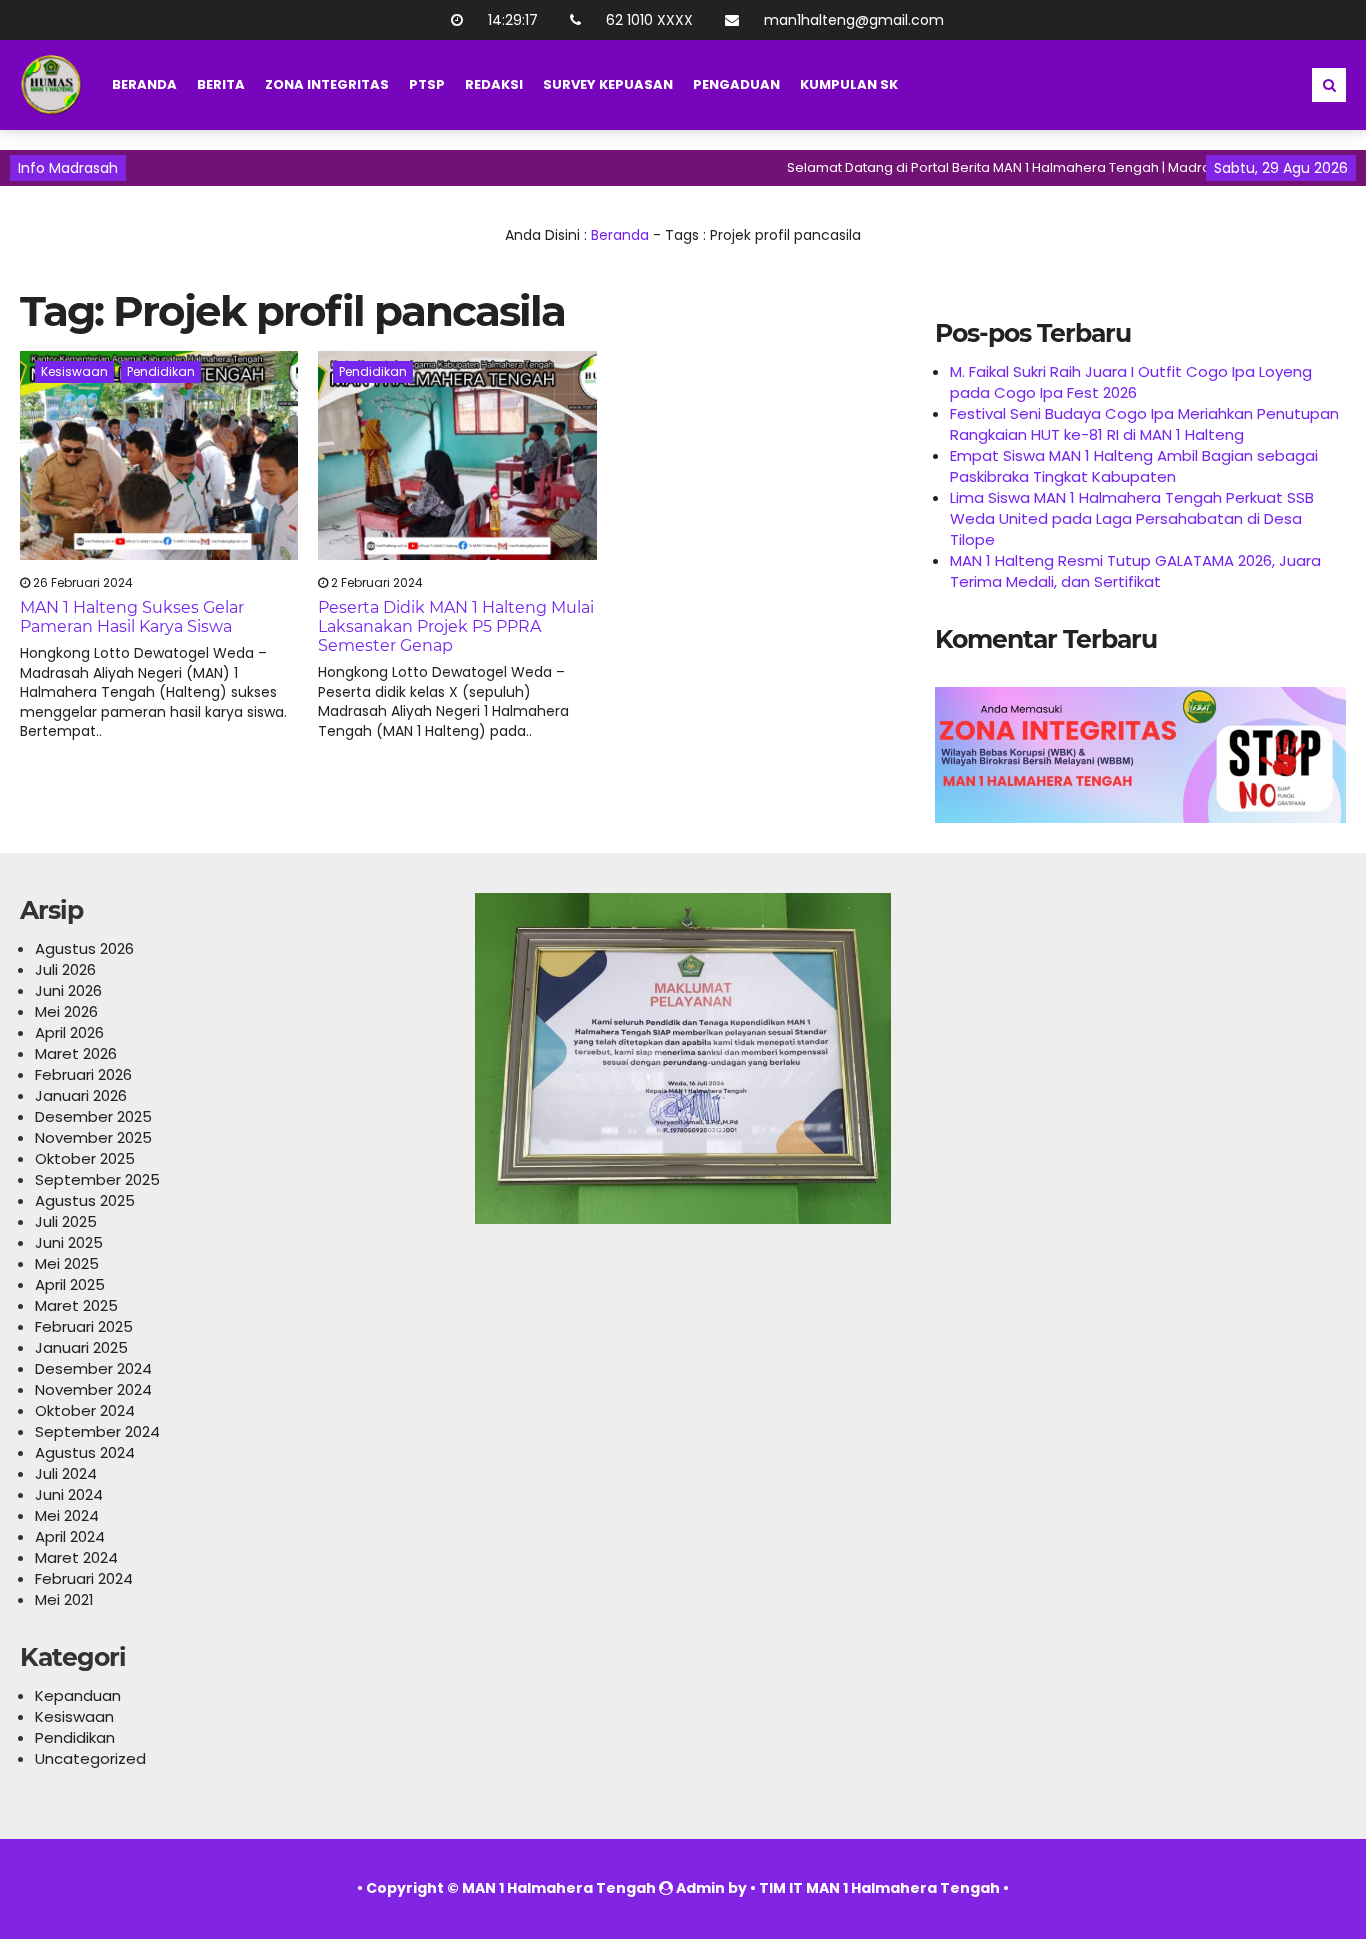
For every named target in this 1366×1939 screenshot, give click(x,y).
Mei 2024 (67, 1515)
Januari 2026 (81, 1095)
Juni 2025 (69, 1242)
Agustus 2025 (85, 1200)
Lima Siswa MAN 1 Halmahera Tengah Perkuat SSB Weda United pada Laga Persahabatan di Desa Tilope (1132, 518)
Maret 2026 (76, 1053)
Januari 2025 (81, 1347)
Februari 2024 (84, 1578)
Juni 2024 (69, 1494)
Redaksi (494, 84)
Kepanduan (78, 1695)
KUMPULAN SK (849, 84)
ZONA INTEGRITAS (327, 84)
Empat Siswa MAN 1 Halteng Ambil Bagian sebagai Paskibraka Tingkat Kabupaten (1134, 466)
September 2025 (97, 1179)
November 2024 (93, 1389)
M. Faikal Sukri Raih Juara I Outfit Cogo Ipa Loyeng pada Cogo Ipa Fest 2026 (1131, 382)
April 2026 (69, 1032)
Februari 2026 (83, 1074)
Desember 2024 (93, 1368)
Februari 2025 (84, 1326)
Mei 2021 (64, 1599)
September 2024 (97, 1431)
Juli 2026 (65, 969)
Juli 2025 (66, 1221)
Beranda (620, 235)
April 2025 (70, 1284)
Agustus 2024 (85, 1452)
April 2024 (70, 1536)
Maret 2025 (76, 1305)
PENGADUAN (736, 84)
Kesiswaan (74, 371)
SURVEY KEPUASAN (608, 84)
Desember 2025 (93, 1116)
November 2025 (93, 1137)
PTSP (427, 84)
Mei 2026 (66, 1011)
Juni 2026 (68, 990)
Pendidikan (161, 371)
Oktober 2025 (85, 1158)
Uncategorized (90, 1758)
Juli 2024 (66, 1473)
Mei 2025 (67, 1263)
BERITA (221, 84)
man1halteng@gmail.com (854, 20)
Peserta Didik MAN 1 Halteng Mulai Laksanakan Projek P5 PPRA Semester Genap (456, 626)
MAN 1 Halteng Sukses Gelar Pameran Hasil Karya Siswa (132, 617)
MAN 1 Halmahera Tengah (559, 1888)
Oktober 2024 (85, 1410)
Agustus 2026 (84, 948)
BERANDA (144, 84)
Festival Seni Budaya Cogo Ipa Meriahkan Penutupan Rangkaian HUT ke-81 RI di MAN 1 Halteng (1144, 424)
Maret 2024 (76, 1557)
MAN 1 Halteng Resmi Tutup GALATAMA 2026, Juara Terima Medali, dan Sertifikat (1135, 571)
